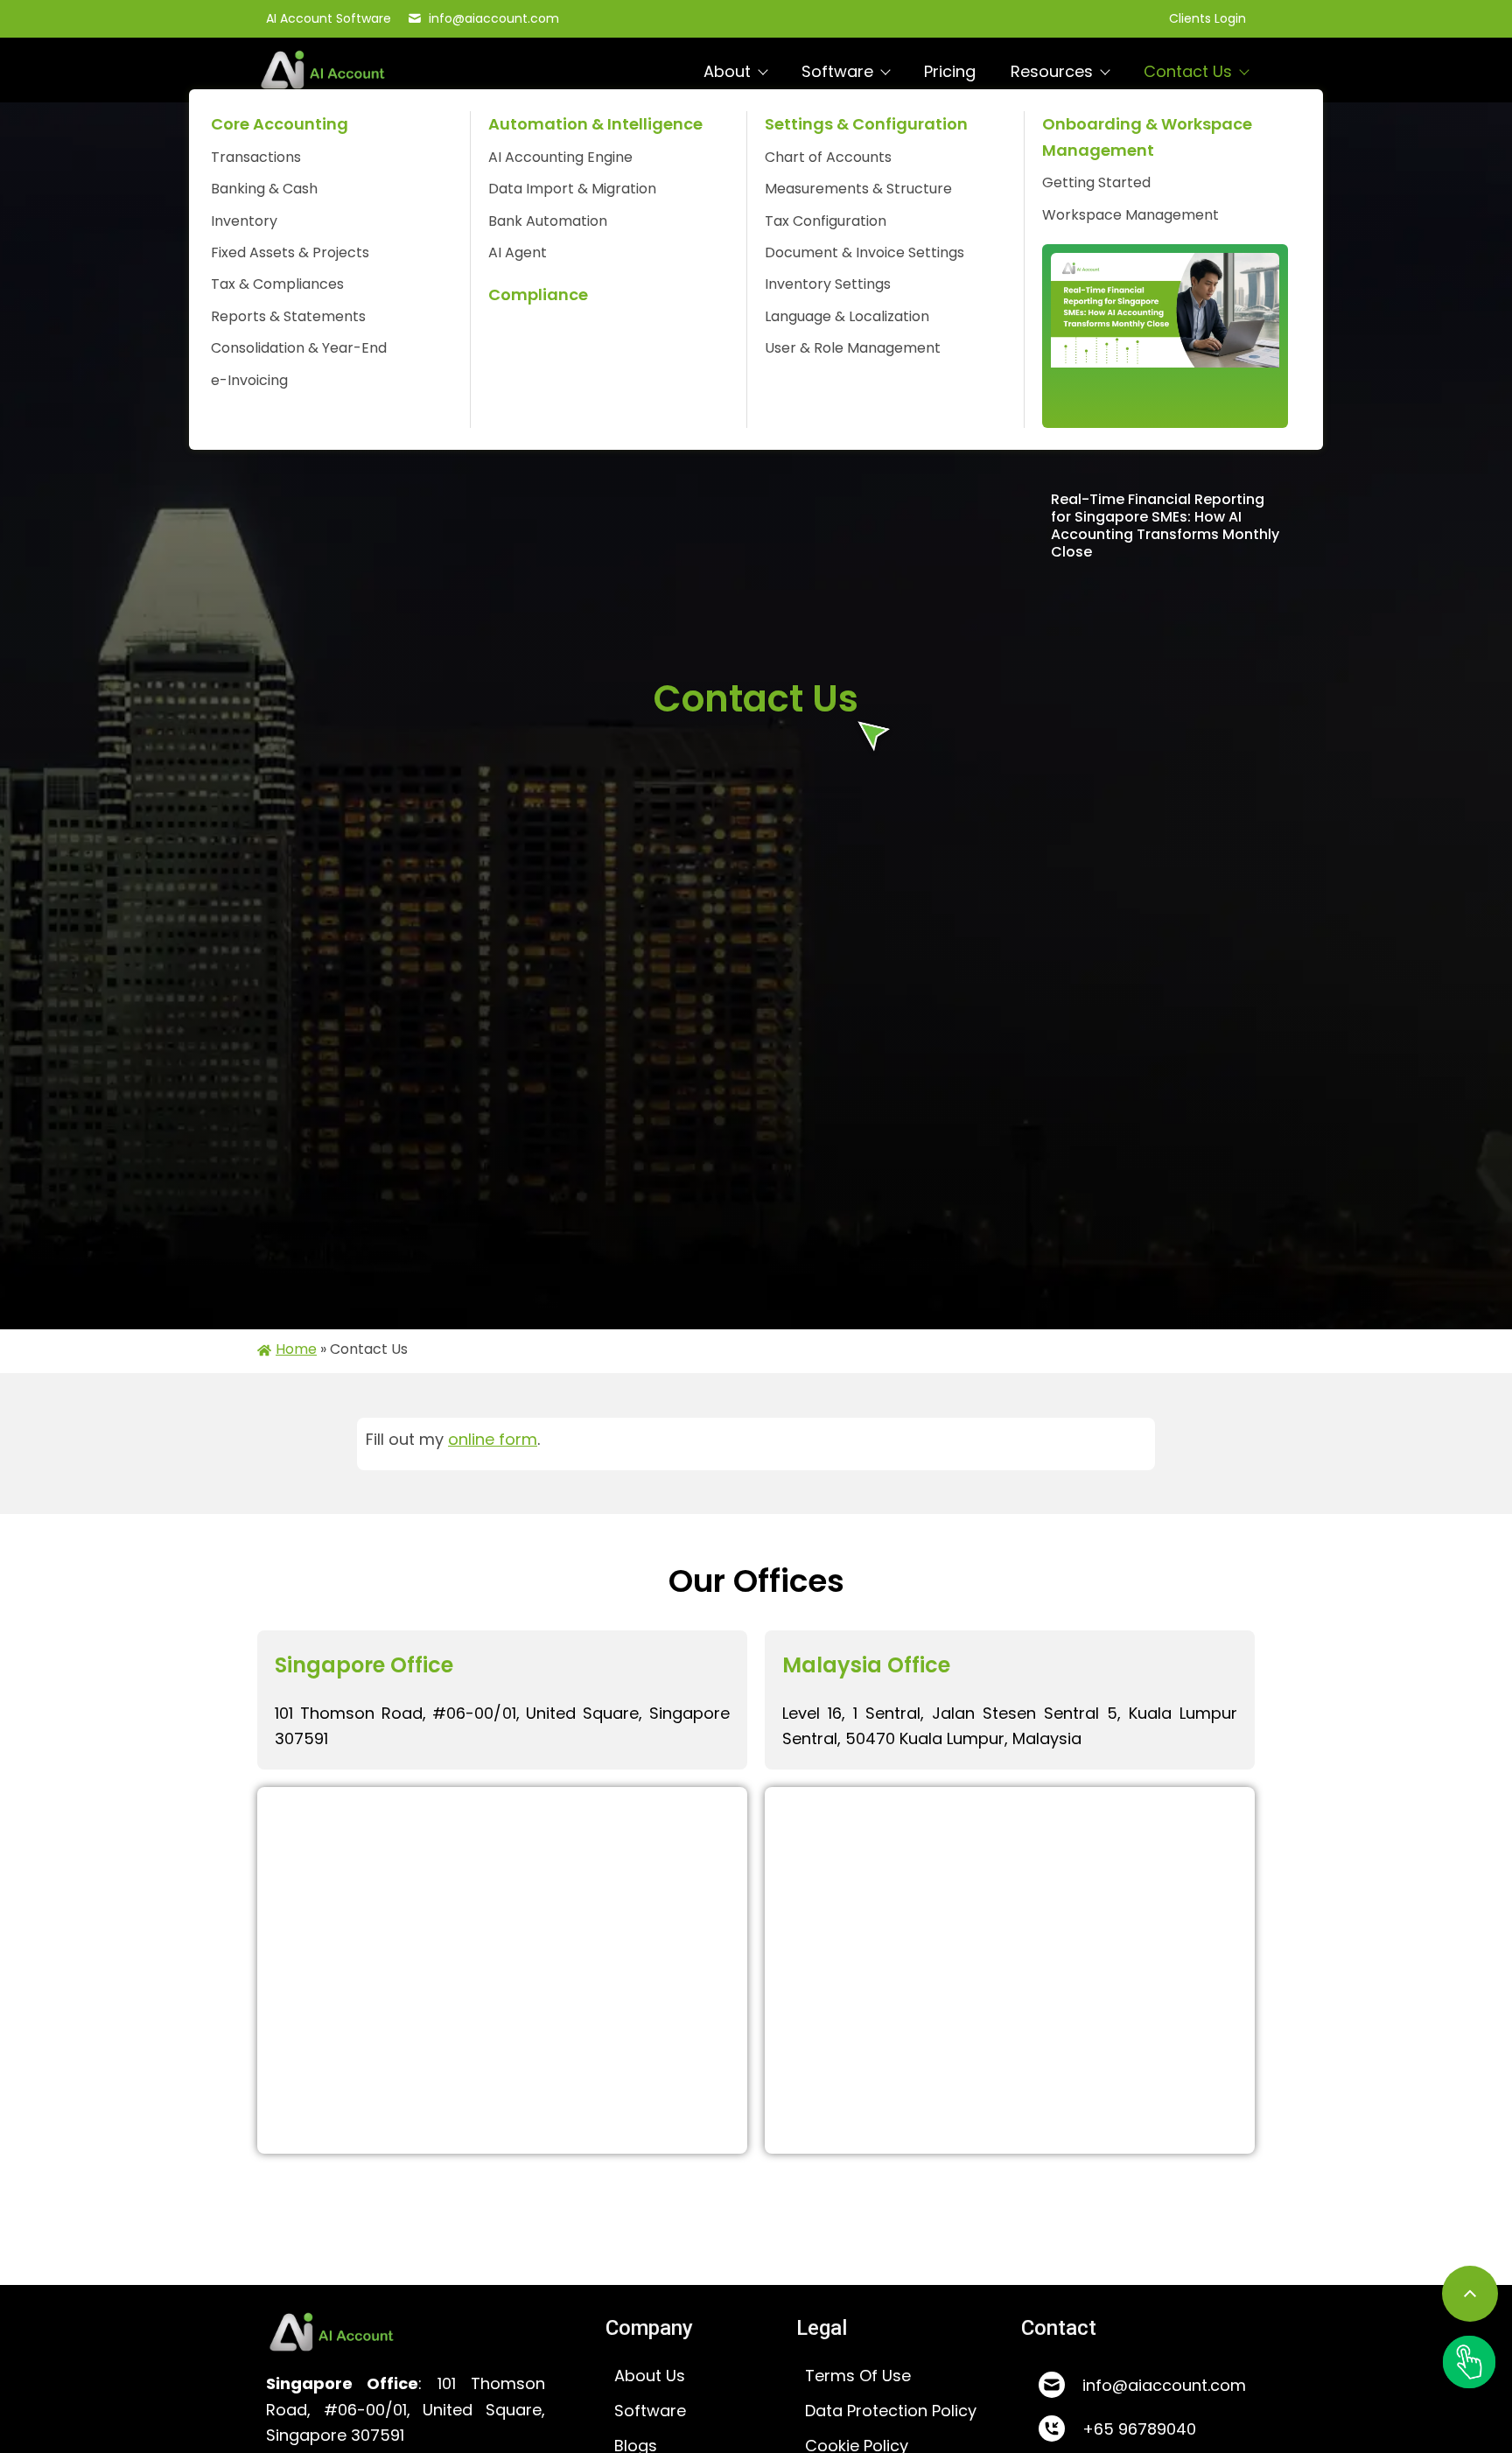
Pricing (950, 71)
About (727, 71)
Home (296, 1349)
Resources (1052, 71)
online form (493, 1439)
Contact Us (1188, 71)
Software (837, 71)
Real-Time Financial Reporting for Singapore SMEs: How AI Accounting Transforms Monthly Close (1165, 526)
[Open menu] (1469, 2362)
